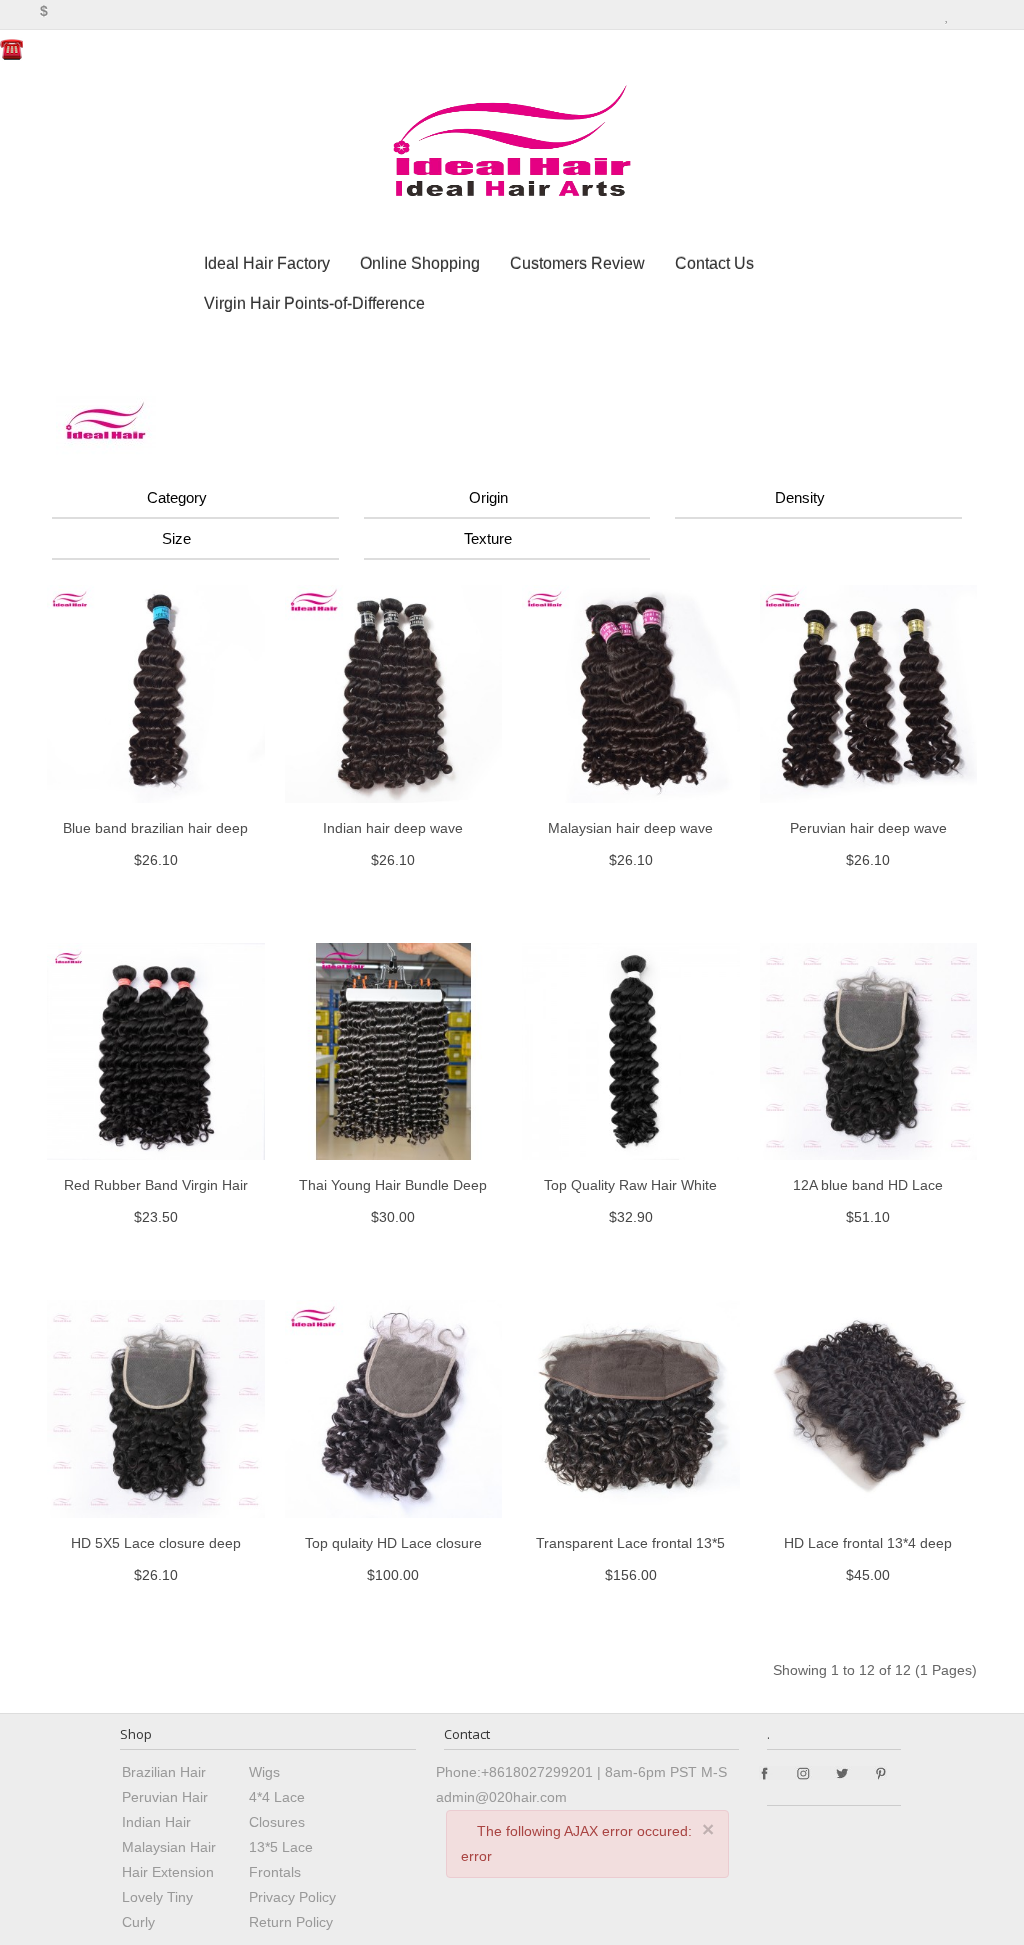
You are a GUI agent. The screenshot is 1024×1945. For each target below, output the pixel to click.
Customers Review (577, 263)
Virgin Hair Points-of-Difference (314, 303)
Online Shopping (420, 263)
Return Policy (291, 1922)
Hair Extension (168, 1872)
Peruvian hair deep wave (868, 828)
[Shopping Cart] (965, 13)
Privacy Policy (292, 1897)
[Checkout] (986, 13)
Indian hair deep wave (393, 828)
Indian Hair (156, 1822)
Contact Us (714, 263)
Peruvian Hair (165, 1797)
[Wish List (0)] (947, 13)
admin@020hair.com (501, 1797)
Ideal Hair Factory (267, 263)
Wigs (264, 1772)
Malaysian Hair (169, 1847)
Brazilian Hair (164, 1772)
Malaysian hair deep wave (630, 828)
